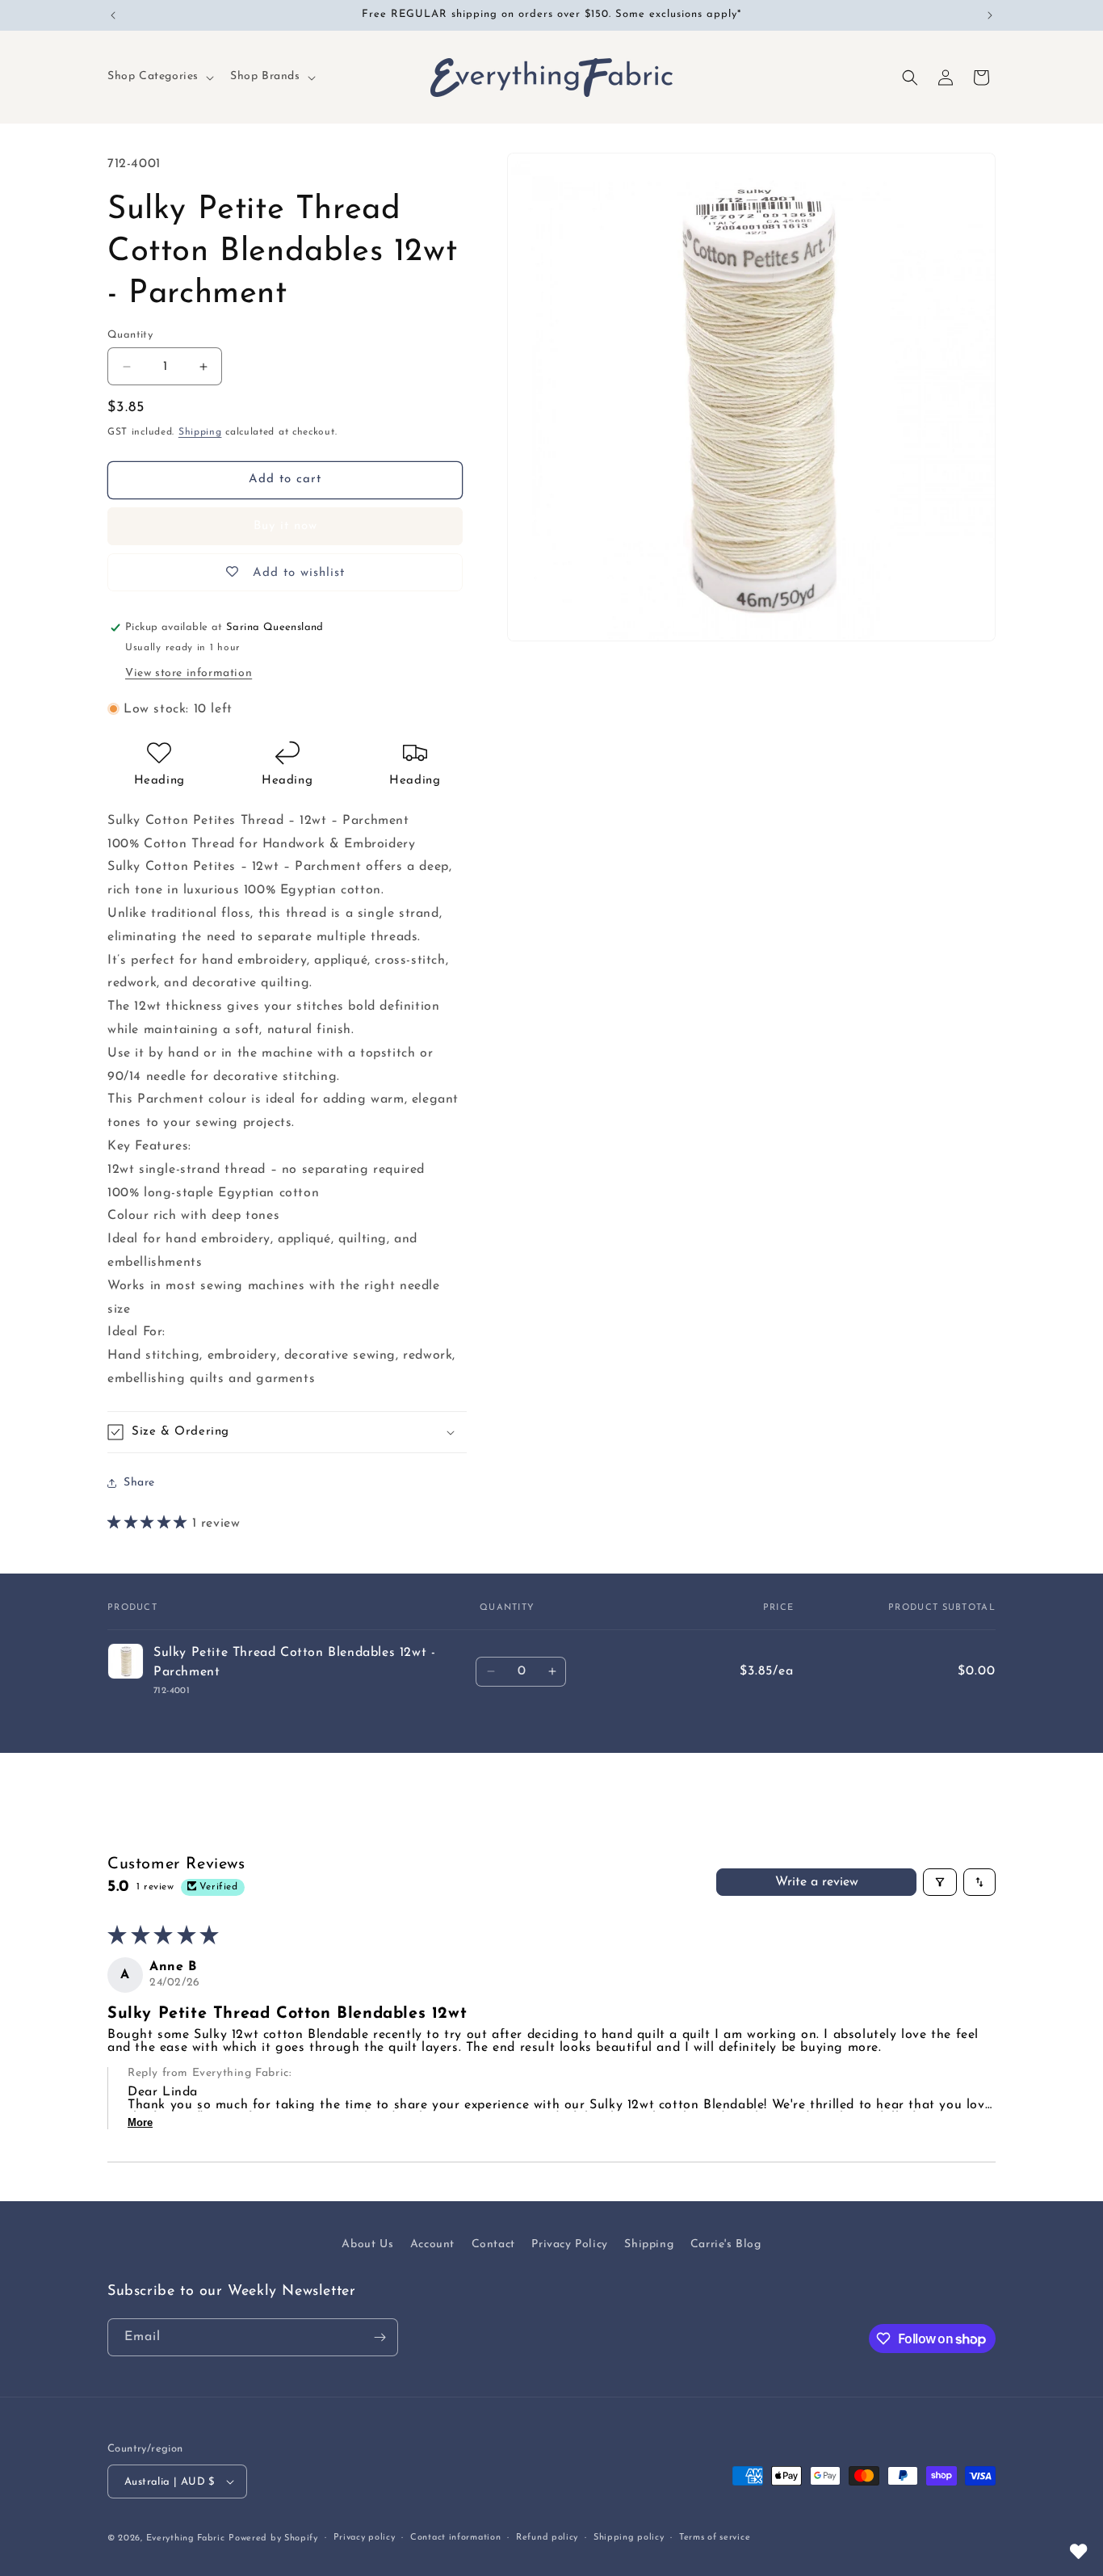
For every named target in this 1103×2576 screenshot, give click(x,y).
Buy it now (285, 526)
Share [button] (139, 1483)
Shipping (200, 432)
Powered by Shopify (273, 2538)
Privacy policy (365, 2538)
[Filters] (940, 1882)
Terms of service (715, 2538)
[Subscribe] (380, 2337)
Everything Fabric (186, 2538)
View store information (189, 673)
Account (432, 2244)
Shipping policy (629, 2538)
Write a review (817, 1882)
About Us (367, 2244)
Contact (493, 2244)
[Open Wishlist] (1079, 2552)
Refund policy (547, 2538)
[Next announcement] (990, 15)
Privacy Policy (569, 2244)
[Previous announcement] (113, 15)
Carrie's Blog (726, 2244)
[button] (159, 77)
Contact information (455, 2538)
